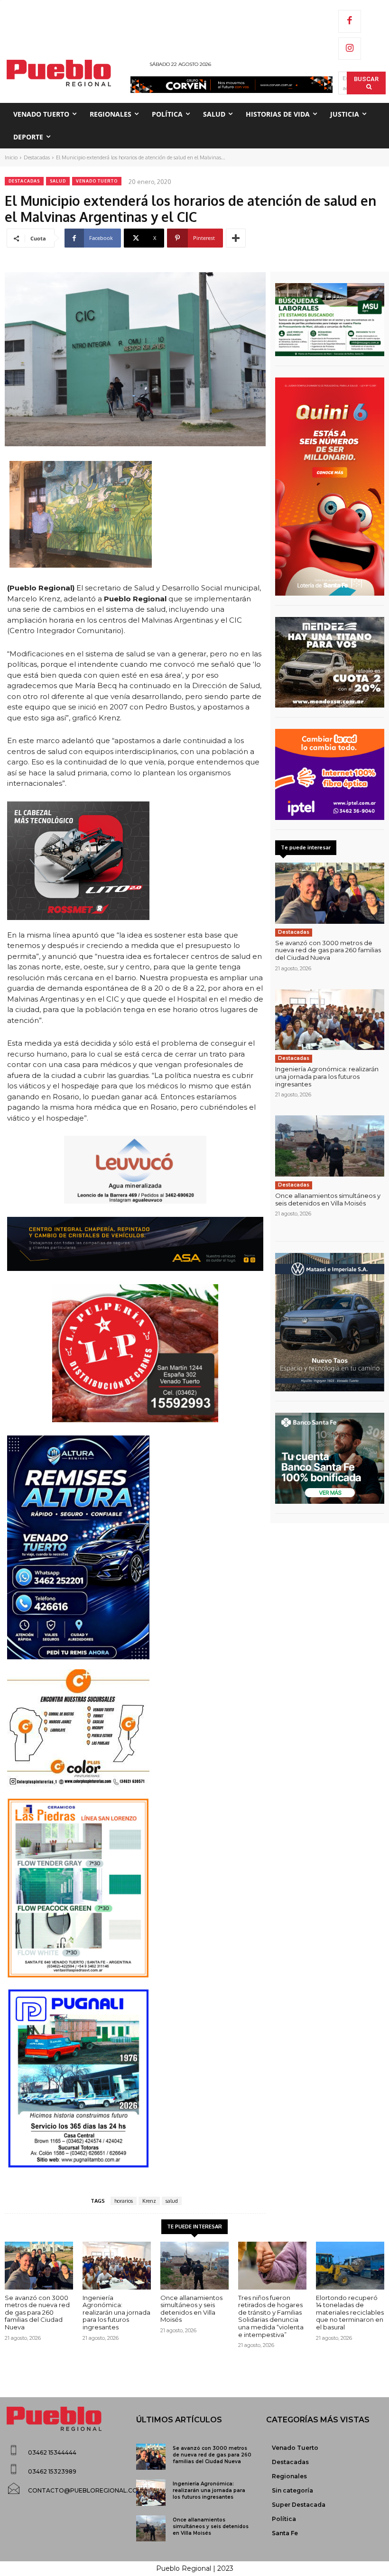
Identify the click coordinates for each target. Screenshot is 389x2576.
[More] (236, 238)
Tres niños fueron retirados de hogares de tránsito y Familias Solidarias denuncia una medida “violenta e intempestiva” (271, 2316)
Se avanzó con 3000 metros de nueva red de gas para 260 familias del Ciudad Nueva (328, 950)
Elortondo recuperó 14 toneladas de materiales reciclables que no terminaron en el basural (350, 2312)
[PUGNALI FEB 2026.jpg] (135, 2079)
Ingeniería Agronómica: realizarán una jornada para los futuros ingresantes (327, 1076)
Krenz (149, 2201)
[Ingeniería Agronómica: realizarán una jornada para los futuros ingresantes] (330, 1020)
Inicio (11, 157)
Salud (58, 181)
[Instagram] (350, 49)
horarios (124, 2201)
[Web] (330, 774)
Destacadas (37, 157)
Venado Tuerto (97, 181)
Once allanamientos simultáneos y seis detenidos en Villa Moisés (328, 1199)
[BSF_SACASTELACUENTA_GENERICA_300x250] (330, 1458)
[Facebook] (350, 21)
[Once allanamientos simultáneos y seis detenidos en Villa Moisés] (330, 1146)
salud (172, 2201)
